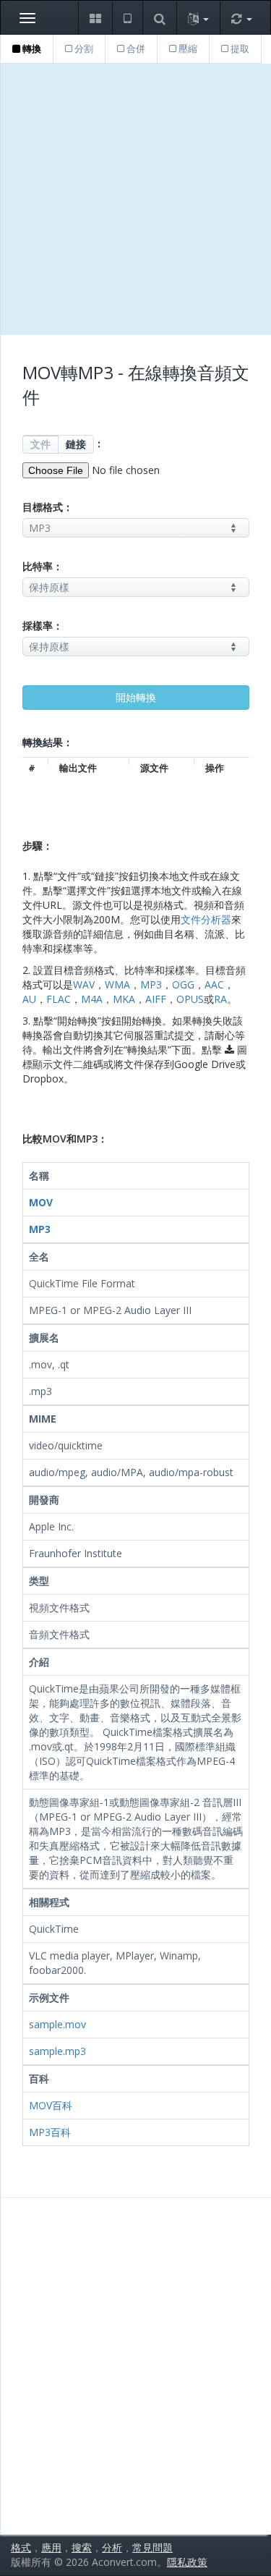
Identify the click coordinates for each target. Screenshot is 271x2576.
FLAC (59, 999)
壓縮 (187, 48)
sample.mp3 (57, 2051)
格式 (21, 2547)
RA (220, 999)
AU (29, 999)
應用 (51, 2547)
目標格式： (48, 507)
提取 (239, 48)
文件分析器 (206, 919)
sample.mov (57, 2024)
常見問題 (152, 2547)
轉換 (31, 48)
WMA (117, 984)
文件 (40, 444)
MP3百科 (50, 2132)
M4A (92, 999)
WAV (84, 984)
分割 (83, 48)
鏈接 (76, 444)
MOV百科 (51, 2105)
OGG (183, 984)
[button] (95, 18)
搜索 (82, 2547)
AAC (214, 984)
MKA (124, 999)
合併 (135, 48)
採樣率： (43, 626)
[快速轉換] (241, 18)
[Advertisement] (135, 199)
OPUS (190, 999)
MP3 (151, 984)
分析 (112, 2547)
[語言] (198, 18)
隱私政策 (187, 2562)
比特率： (43, 566)
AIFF (156, 999)
